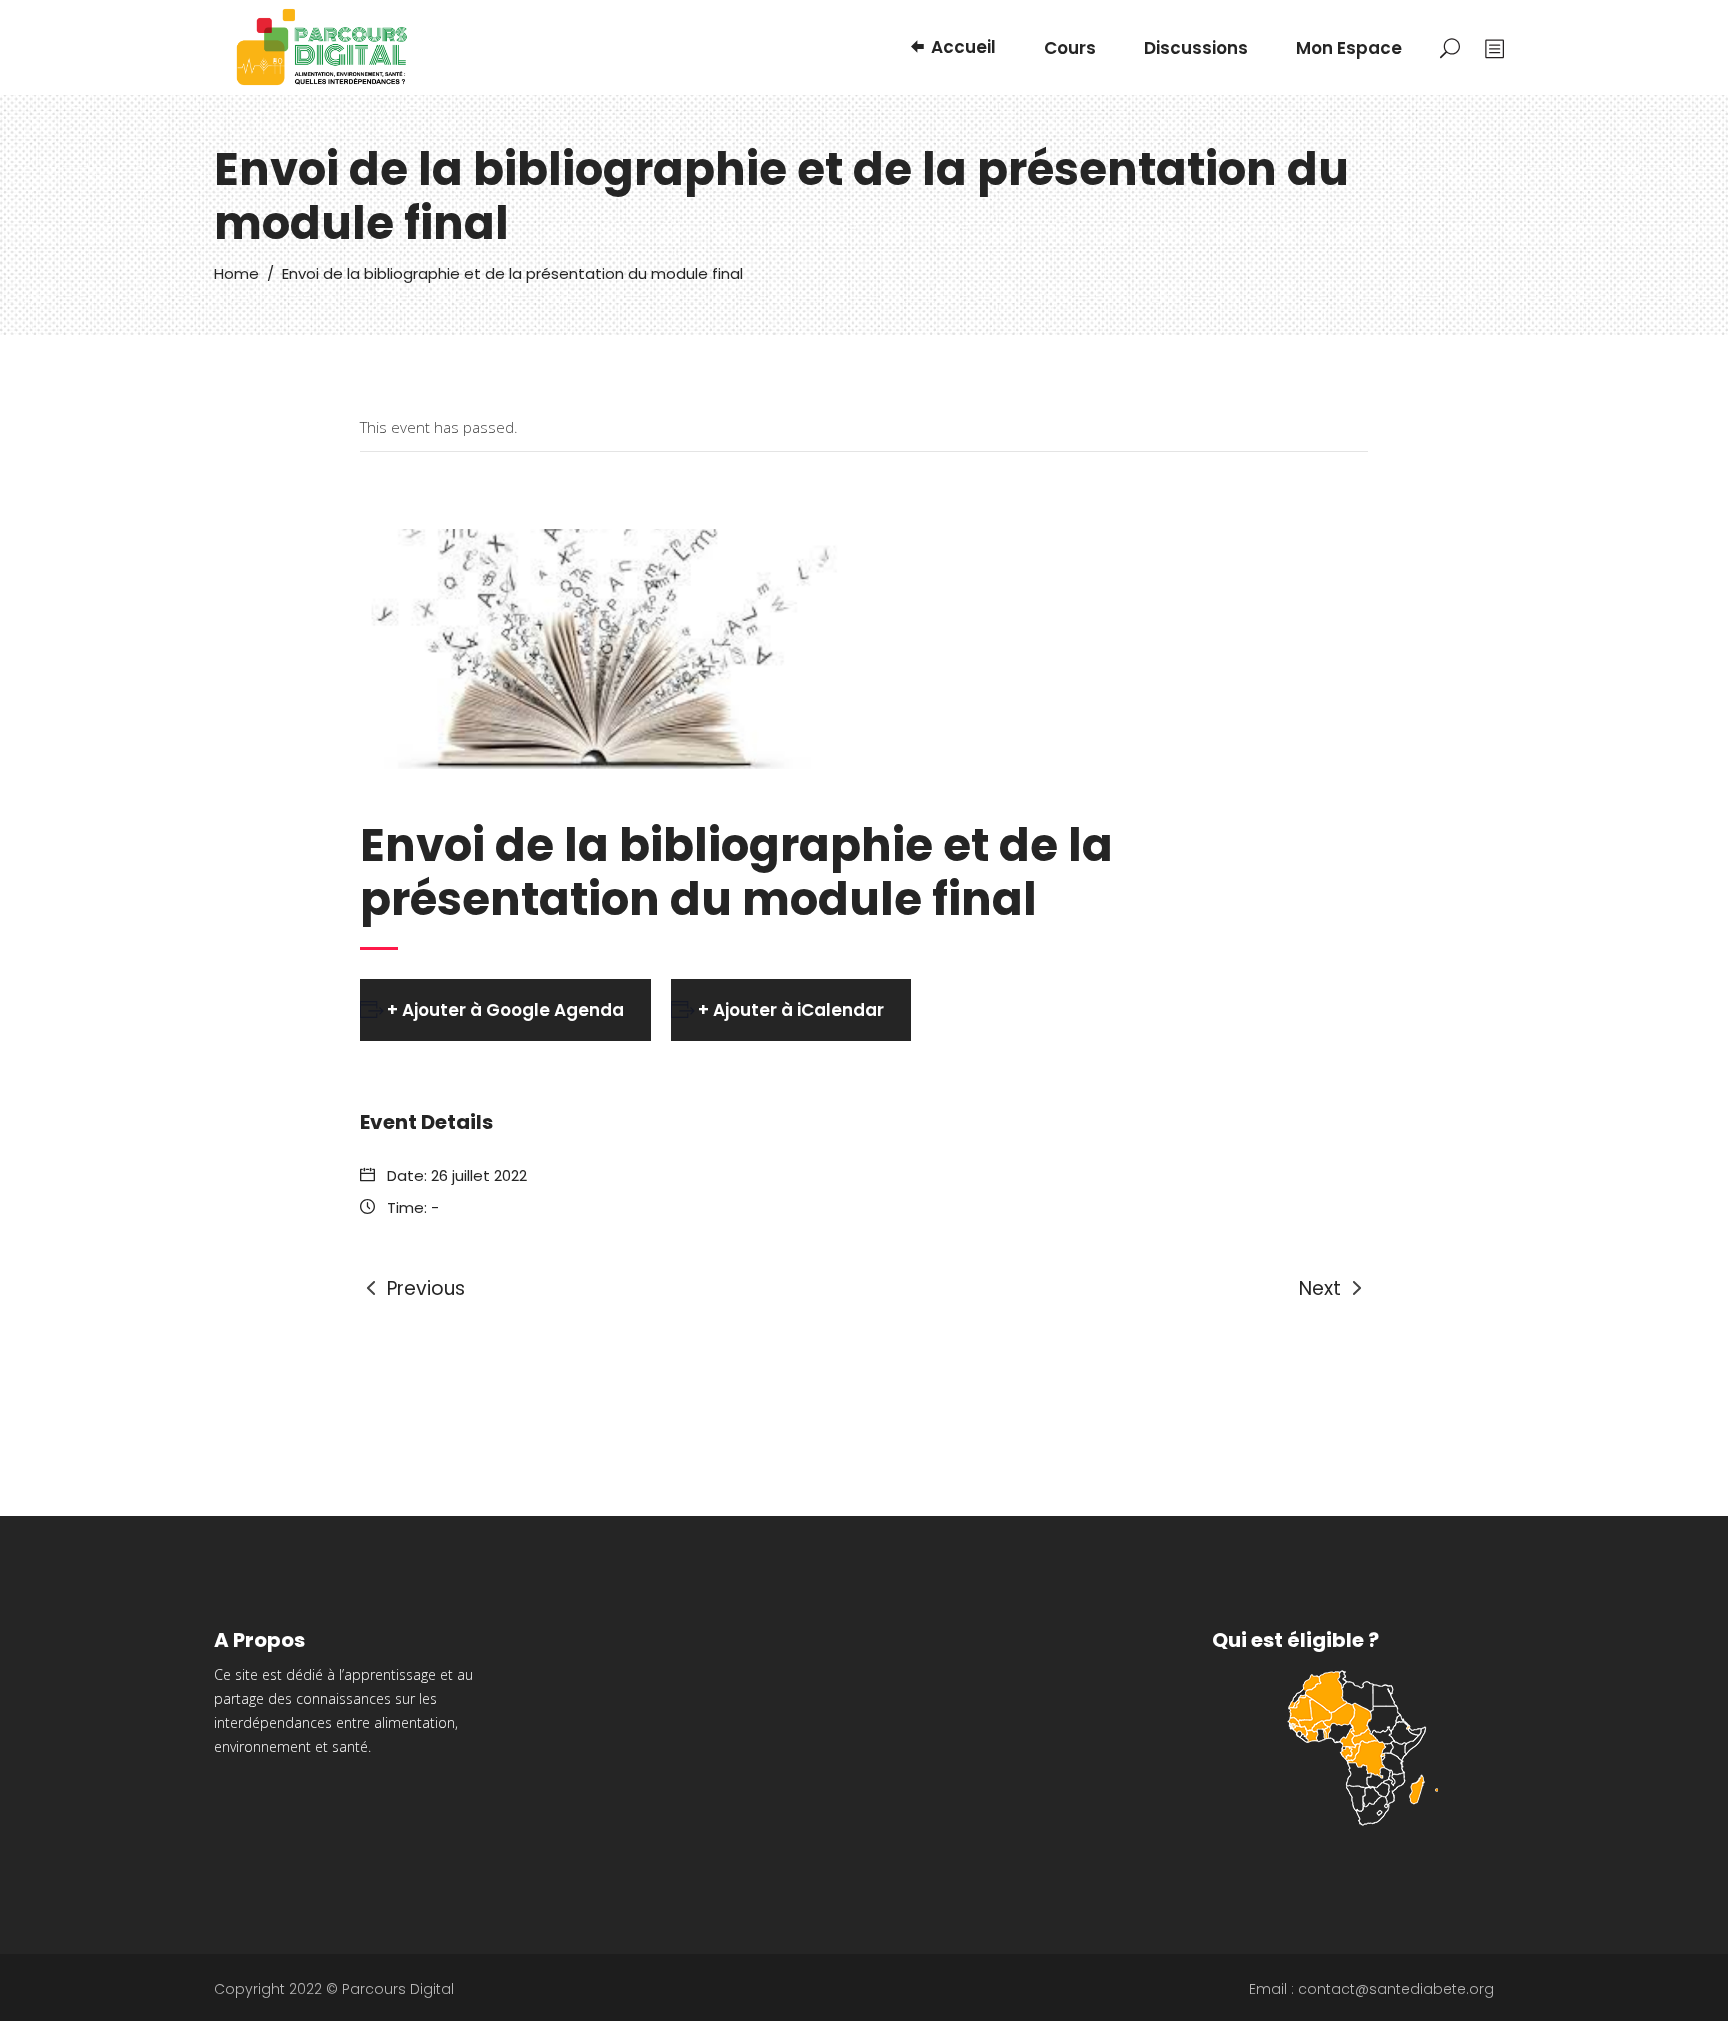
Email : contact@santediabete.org (1371, 1989)
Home (236, 273)
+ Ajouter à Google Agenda (505, 1010)
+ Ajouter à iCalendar (791, 1010)
